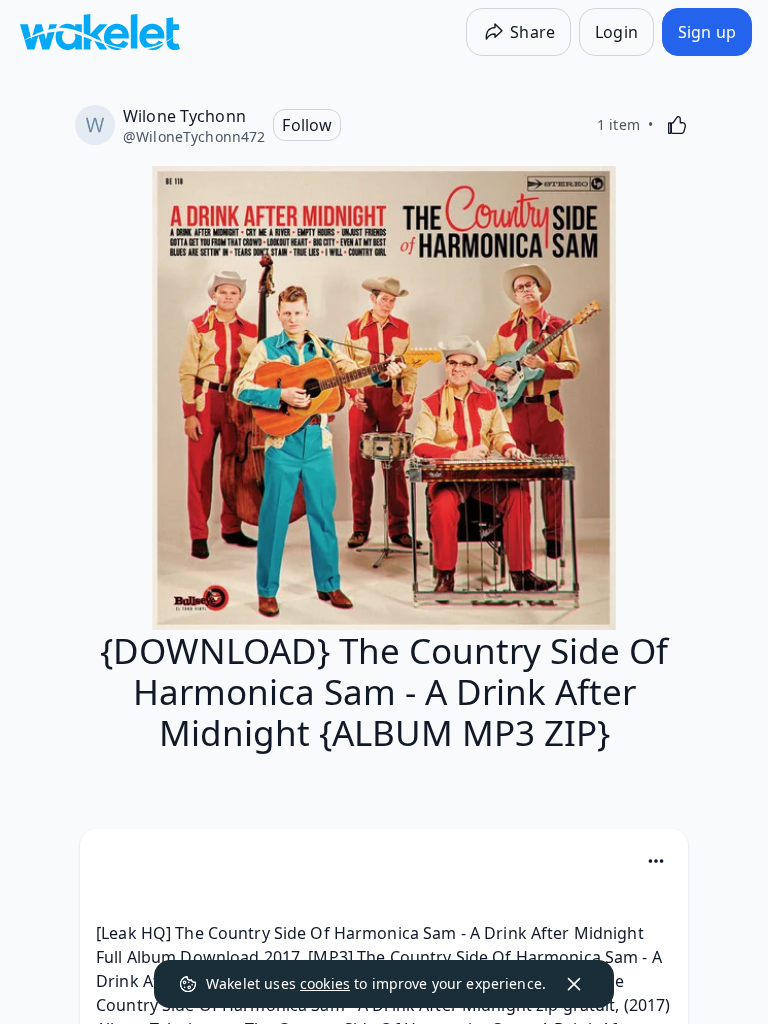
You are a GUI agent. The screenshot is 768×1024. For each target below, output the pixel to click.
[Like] (677, 125)
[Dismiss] (574, 984)
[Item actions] (656, 861)
